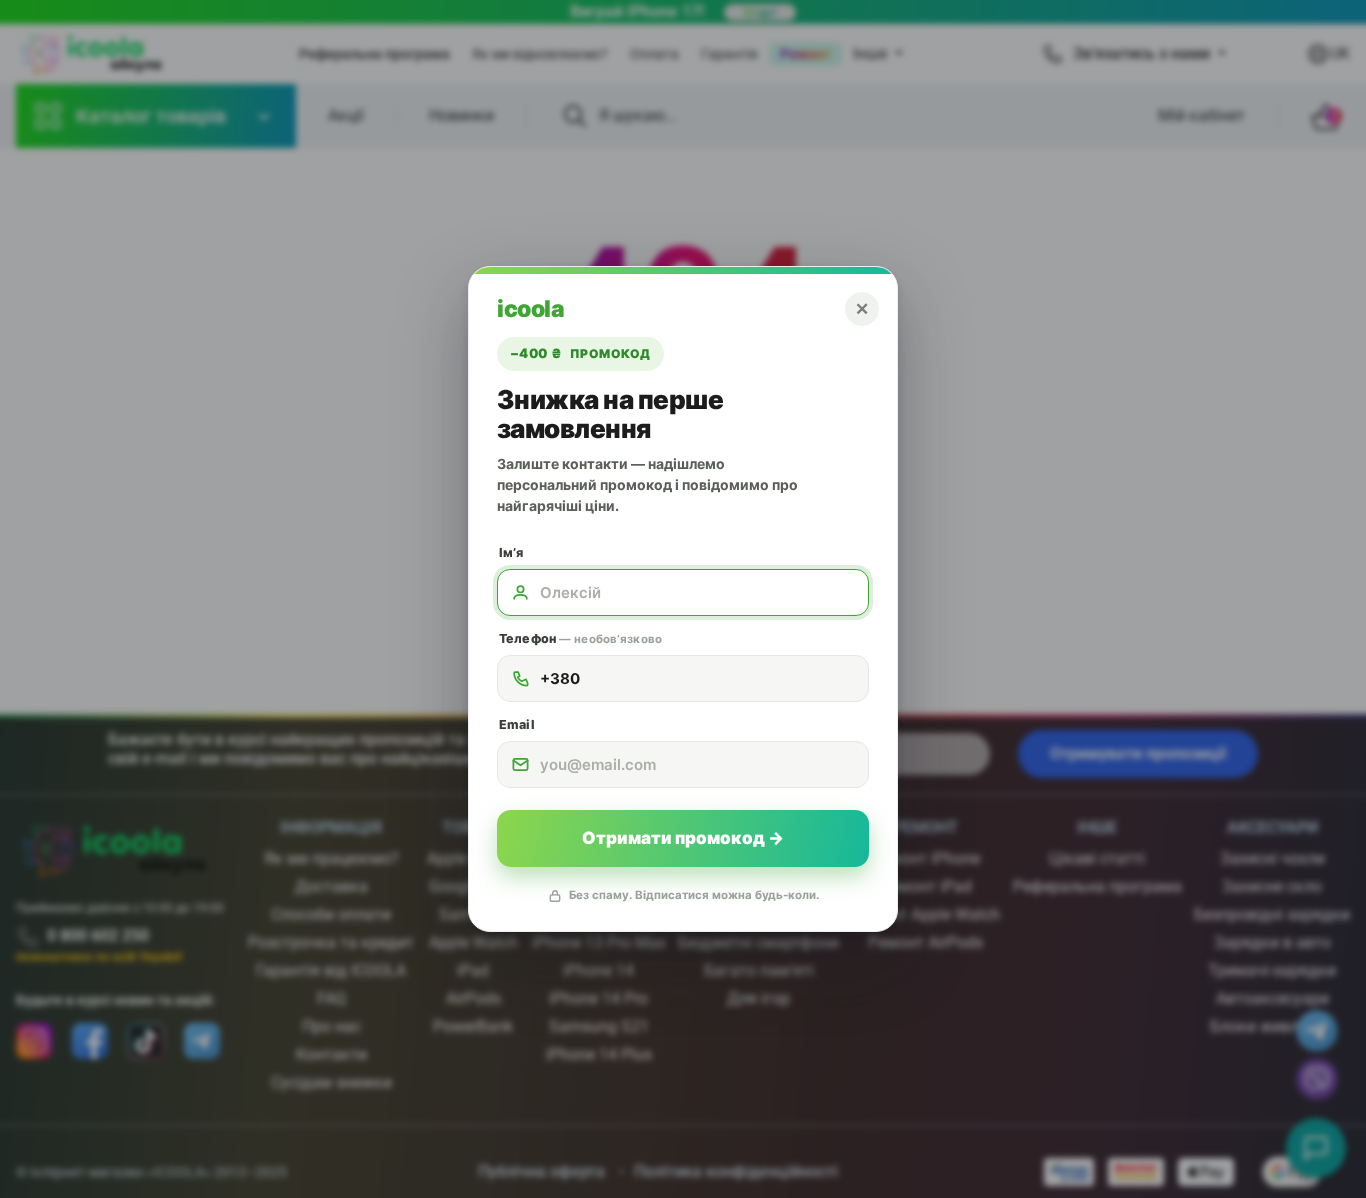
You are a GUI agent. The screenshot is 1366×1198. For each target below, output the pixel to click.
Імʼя (511, 552)
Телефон (580, 638)
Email (517, 724)
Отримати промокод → (683, 838)
